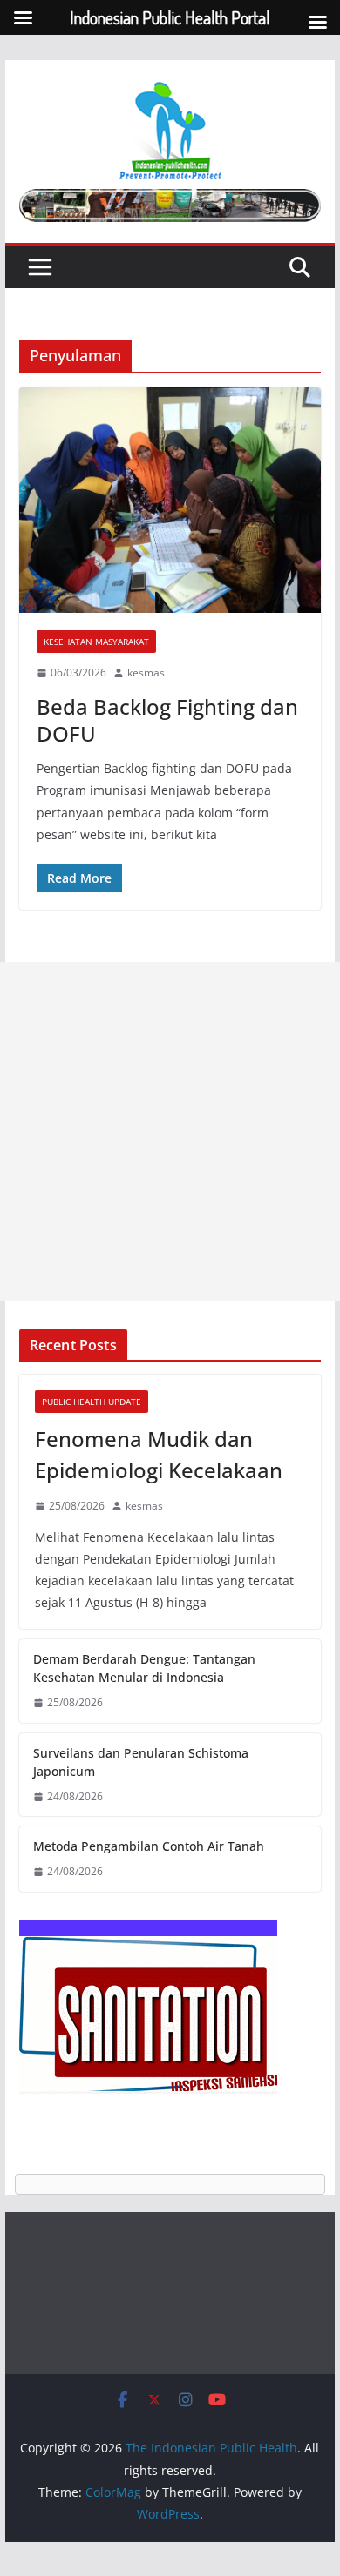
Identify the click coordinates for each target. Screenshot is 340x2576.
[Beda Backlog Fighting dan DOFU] (170, 501)
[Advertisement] (170, 1132)
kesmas (146, 673)
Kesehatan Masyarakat (96, 642)
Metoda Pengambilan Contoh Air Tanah (149, 1846)
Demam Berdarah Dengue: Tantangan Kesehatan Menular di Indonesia (144, 1668)
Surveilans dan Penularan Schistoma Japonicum (141, 1762)
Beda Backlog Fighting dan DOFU (167, 720)
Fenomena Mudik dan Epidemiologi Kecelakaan (159, 1454)
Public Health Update (92, 1402)
